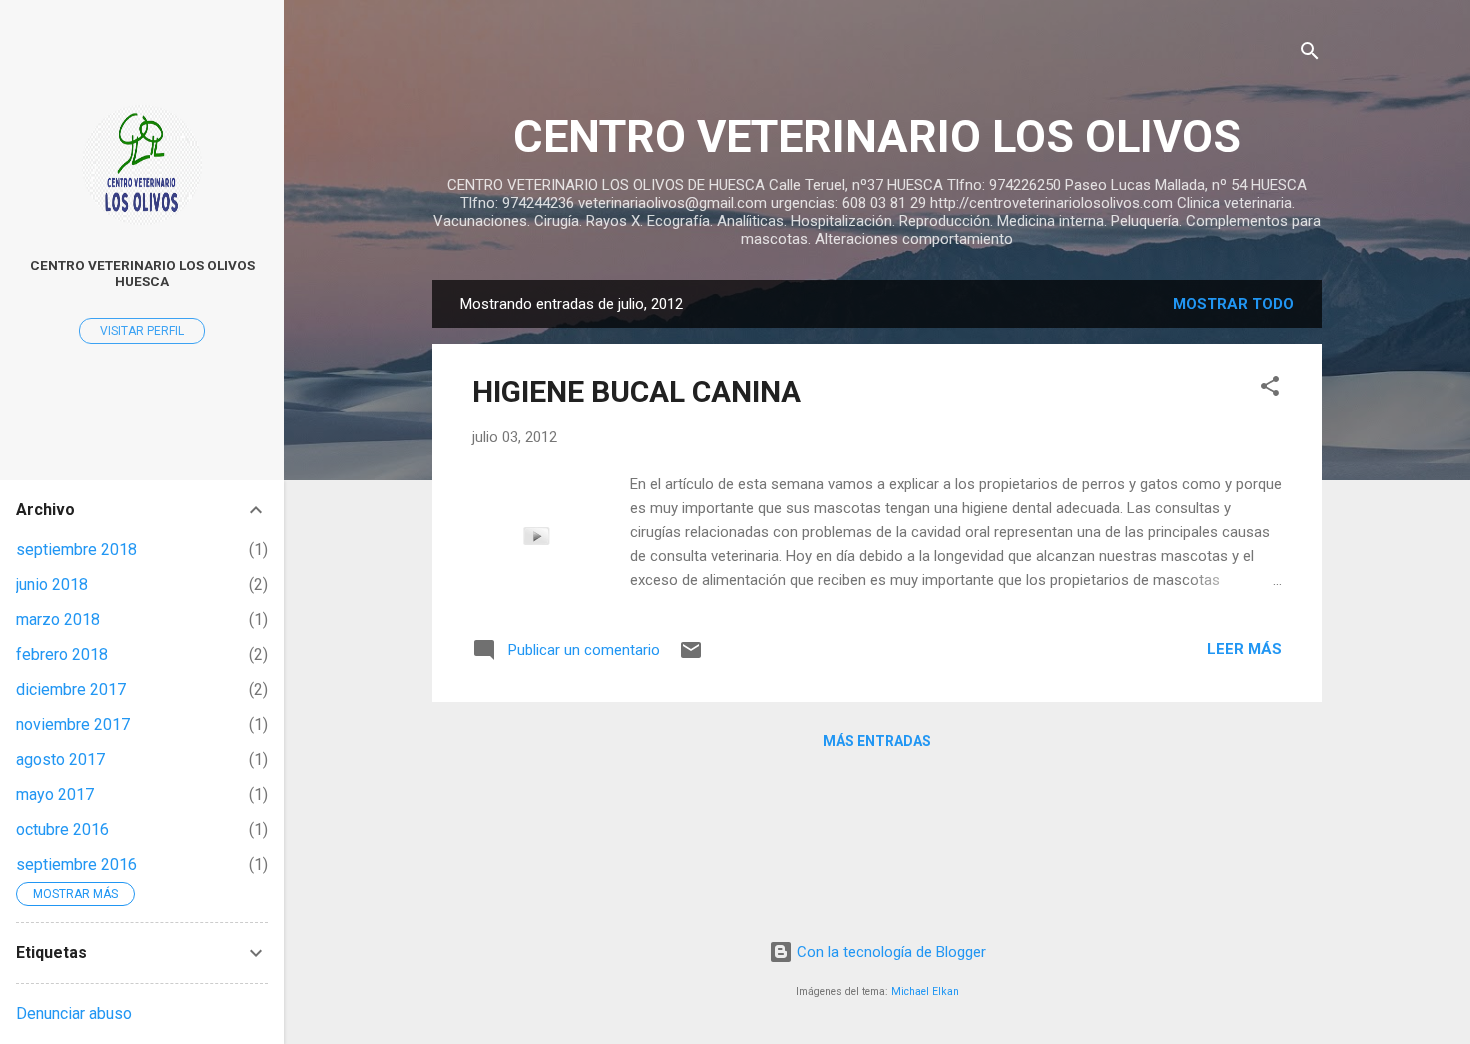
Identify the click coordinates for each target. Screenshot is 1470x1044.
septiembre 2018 (76, 549)
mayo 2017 (55, 794)
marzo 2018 (58, 619)
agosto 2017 (60, 759)
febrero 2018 (62, 654)
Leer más (1244, 649)
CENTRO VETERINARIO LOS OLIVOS (877, 136)
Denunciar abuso (74, 1013)
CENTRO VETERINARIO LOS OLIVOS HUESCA (142, 273)
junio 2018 (52, 584)
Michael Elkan (925, 991)
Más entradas (877, 741)
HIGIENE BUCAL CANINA (636, 391)
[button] (1270, 389)
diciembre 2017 (71, 689)
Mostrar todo (1233, 304)
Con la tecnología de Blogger (889, 952)
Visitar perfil (142, 331)
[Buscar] (1310, 54)
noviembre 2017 (73, 724)
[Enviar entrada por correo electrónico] (691, 657)
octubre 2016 (62, 829)
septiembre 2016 (76, 864)
